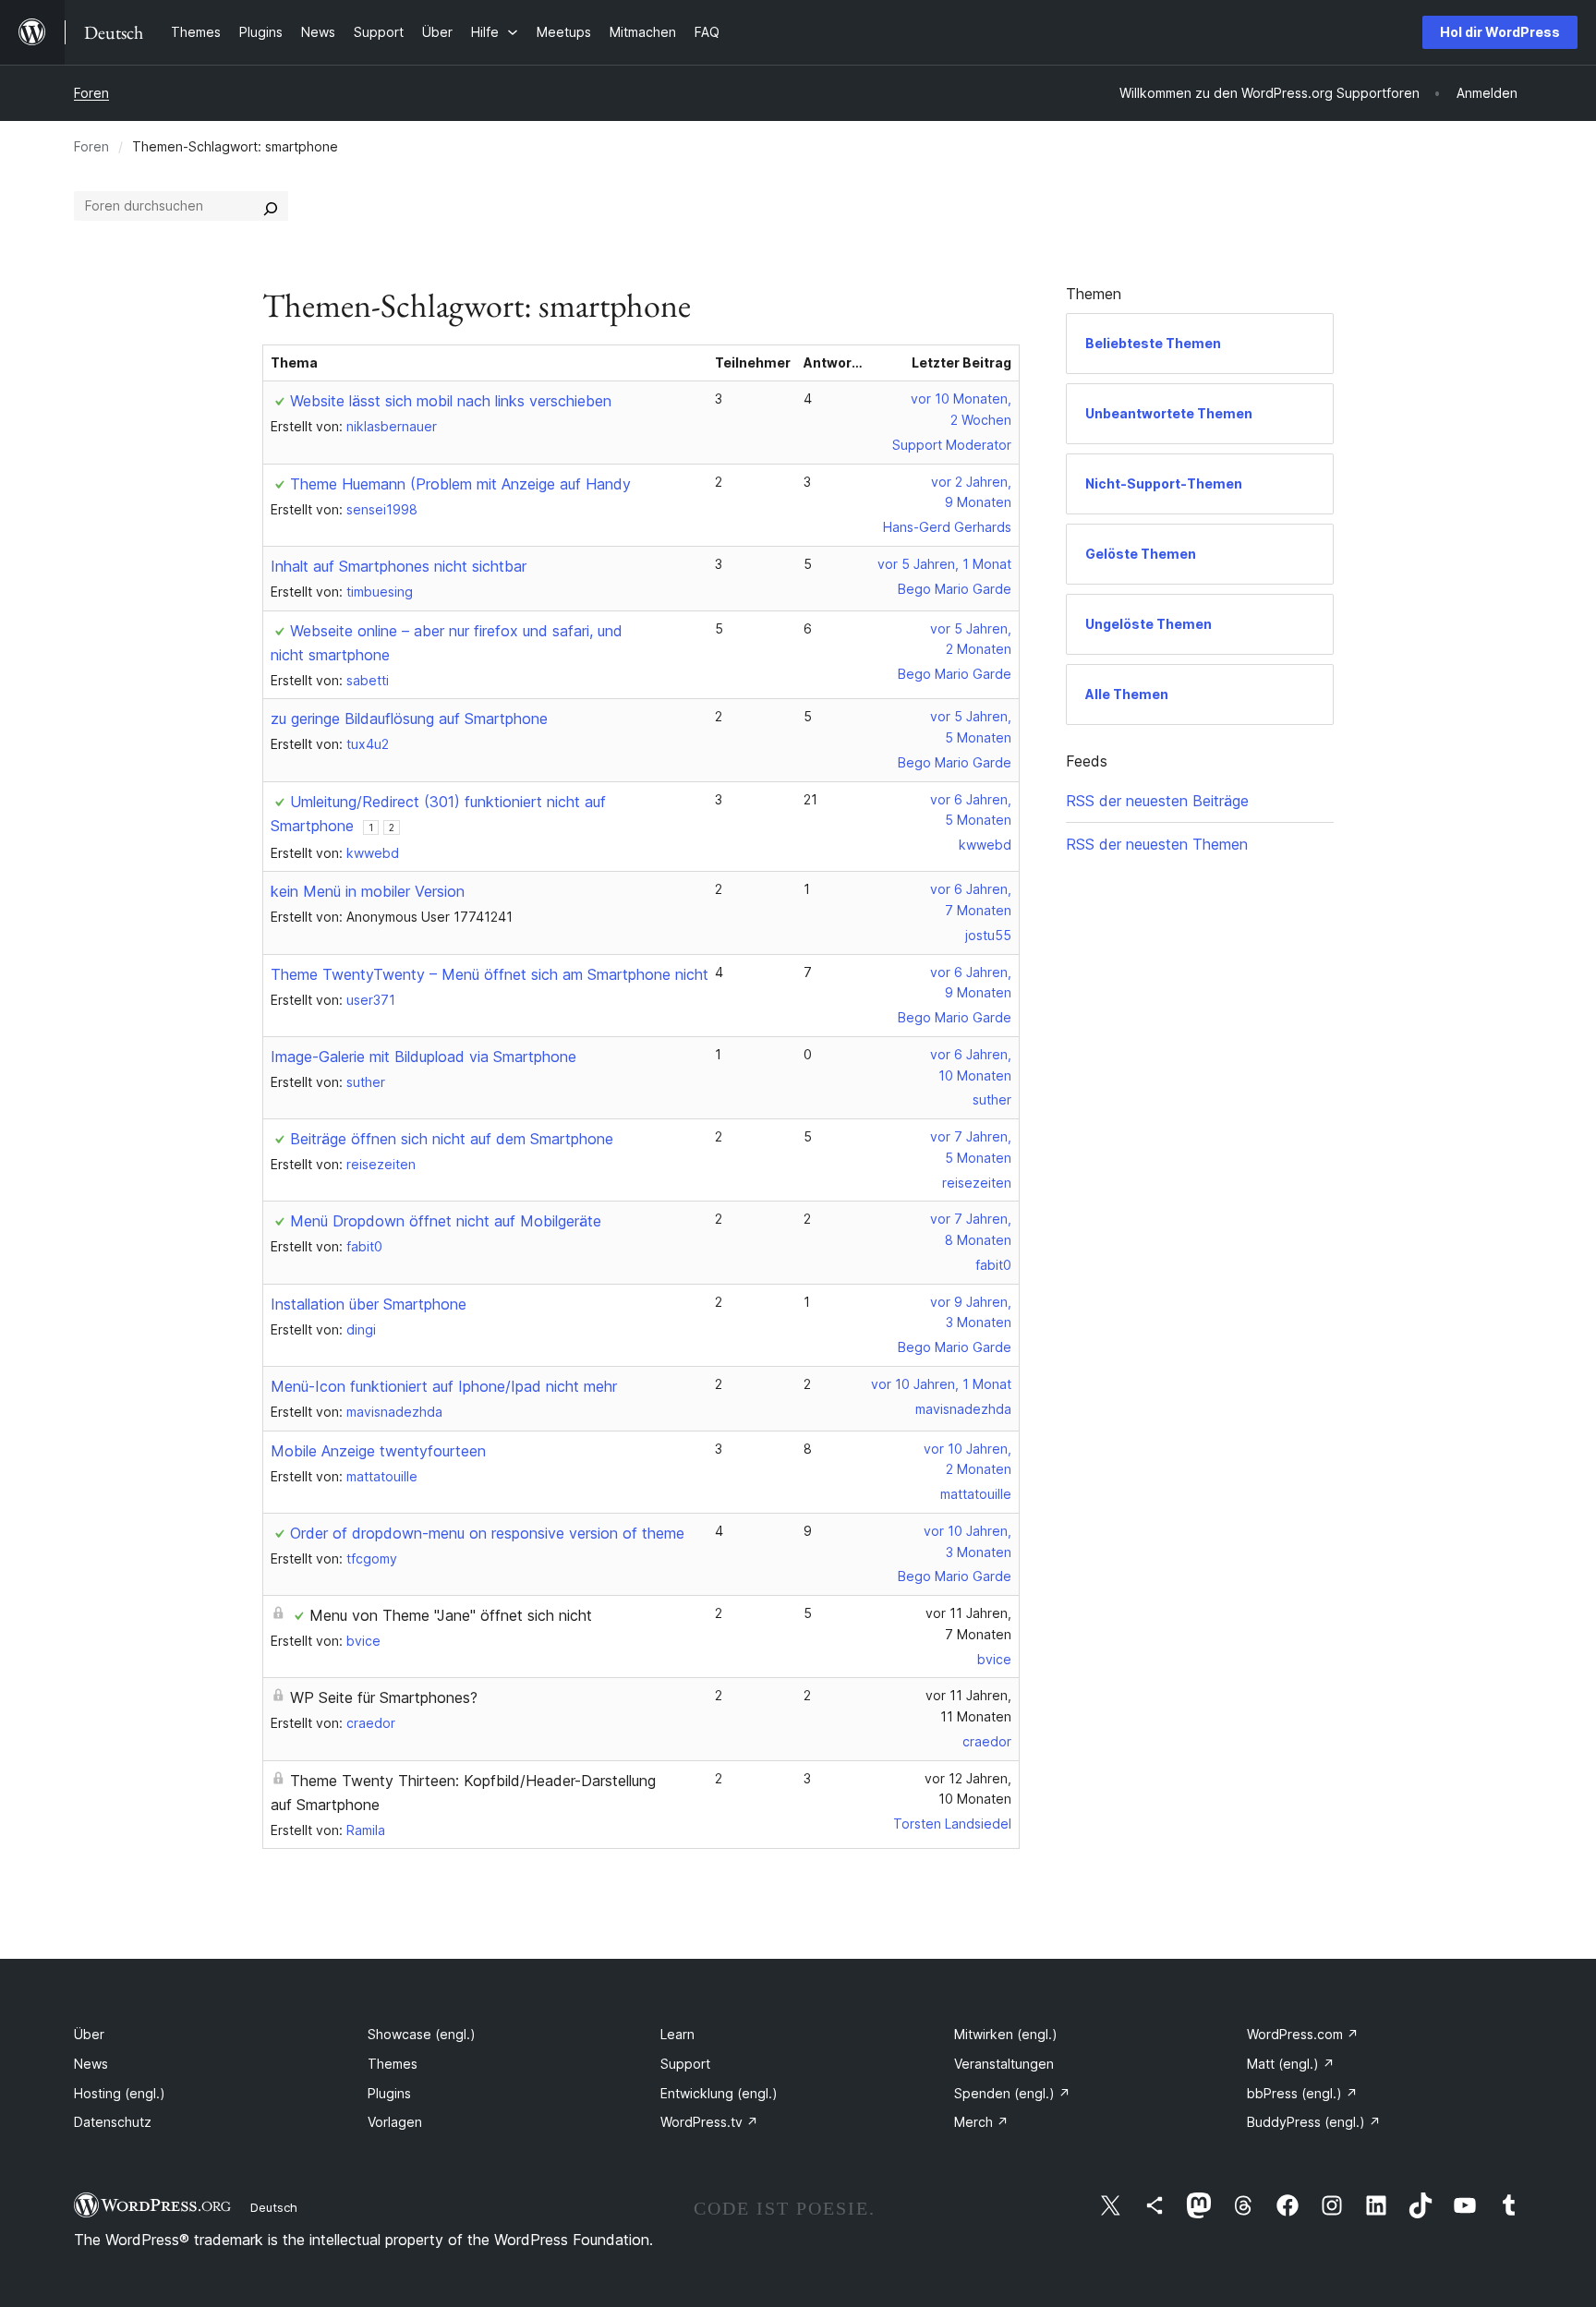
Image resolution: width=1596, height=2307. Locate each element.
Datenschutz (113, 2122)
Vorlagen (395, 2122)
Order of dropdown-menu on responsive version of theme (487, 1533)
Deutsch (274, 2207)
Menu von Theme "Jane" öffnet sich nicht (451, 1615)
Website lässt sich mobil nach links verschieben (451, 401)
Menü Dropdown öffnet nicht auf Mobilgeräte (446, 1221)
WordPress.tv (709, 2122)
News (91, 2064)
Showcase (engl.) (422, 2034)
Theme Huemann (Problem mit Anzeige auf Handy (460, 484)
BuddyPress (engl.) (1314, 2122)
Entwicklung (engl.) (719, 2093)
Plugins (389, 2093)
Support (685, 2064)
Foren (91, 93)
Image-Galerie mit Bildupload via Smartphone (423, 1057)
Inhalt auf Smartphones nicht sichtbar (399, 566)
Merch (981, 2122)
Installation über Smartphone (369, 1304)
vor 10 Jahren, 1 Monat (941, 1384)
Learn (677, 2034)
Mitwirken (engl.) (1006, 2034)
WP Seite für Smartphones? (384, 1697)
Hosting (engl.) (120, 2093)
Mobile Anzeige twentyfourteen (378, 1451)
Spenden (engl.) (1012, 2093)
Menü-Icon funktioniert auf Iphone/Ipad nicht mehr (444, 1386)
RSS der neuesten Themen (1157, 844)
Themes (393, 2064)
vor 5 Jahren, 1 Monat (944, 564)
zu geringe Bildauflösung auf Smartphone (409, 719)
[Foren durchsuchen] (271, 206)
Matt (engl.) (1291, 2064)
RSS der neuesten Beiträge (1157, 801)
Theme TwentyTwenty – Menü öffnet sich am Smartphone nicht (490, 974)
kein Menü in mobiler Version (368, 891)
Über (89, 2034)
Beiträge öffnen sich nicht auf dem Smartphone (452, 1139)
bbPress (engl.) (1302, 2093)
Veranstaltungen (1004, 2064)
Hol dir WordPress (1500, 32)
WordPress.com (1303, 2034)
